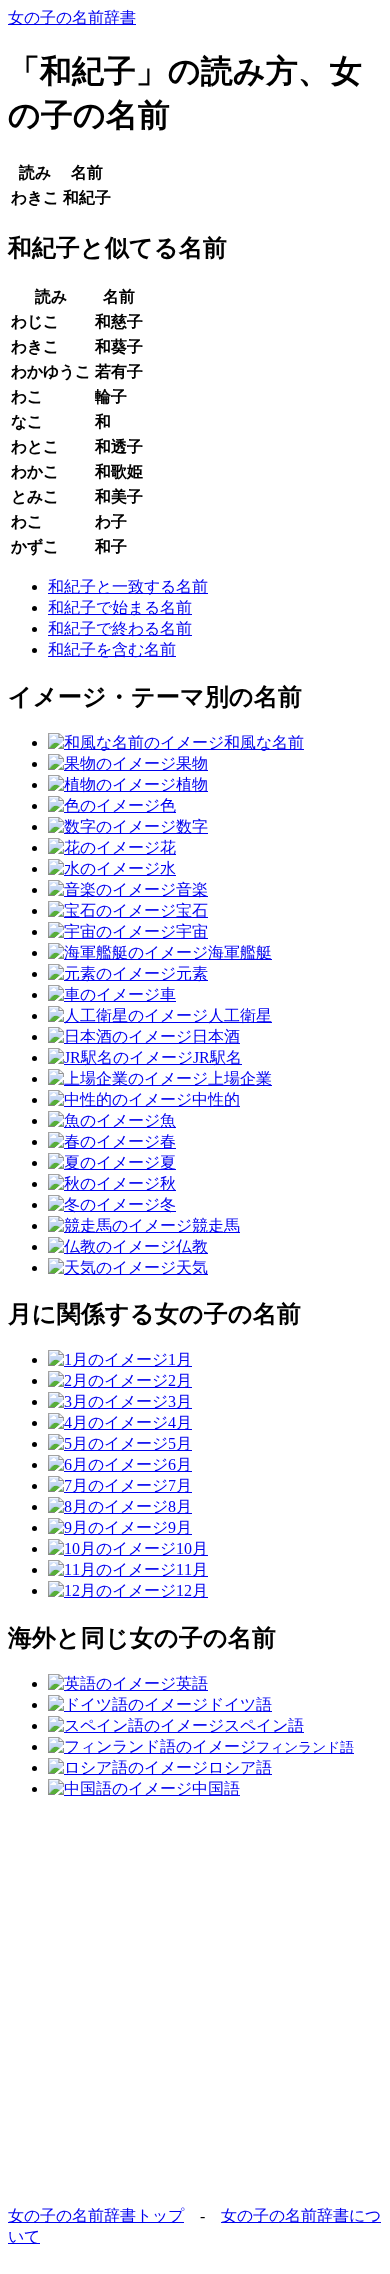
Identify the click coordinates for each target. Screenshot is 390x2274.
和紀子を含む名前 (112, 649)
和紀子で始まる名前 (120, 607)
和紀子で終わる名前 (120, 628)
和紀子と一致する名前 (128, 586)
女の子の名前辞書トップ (96, 2215)
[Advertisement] (195, 2011)
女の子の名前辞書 (72, 17)
